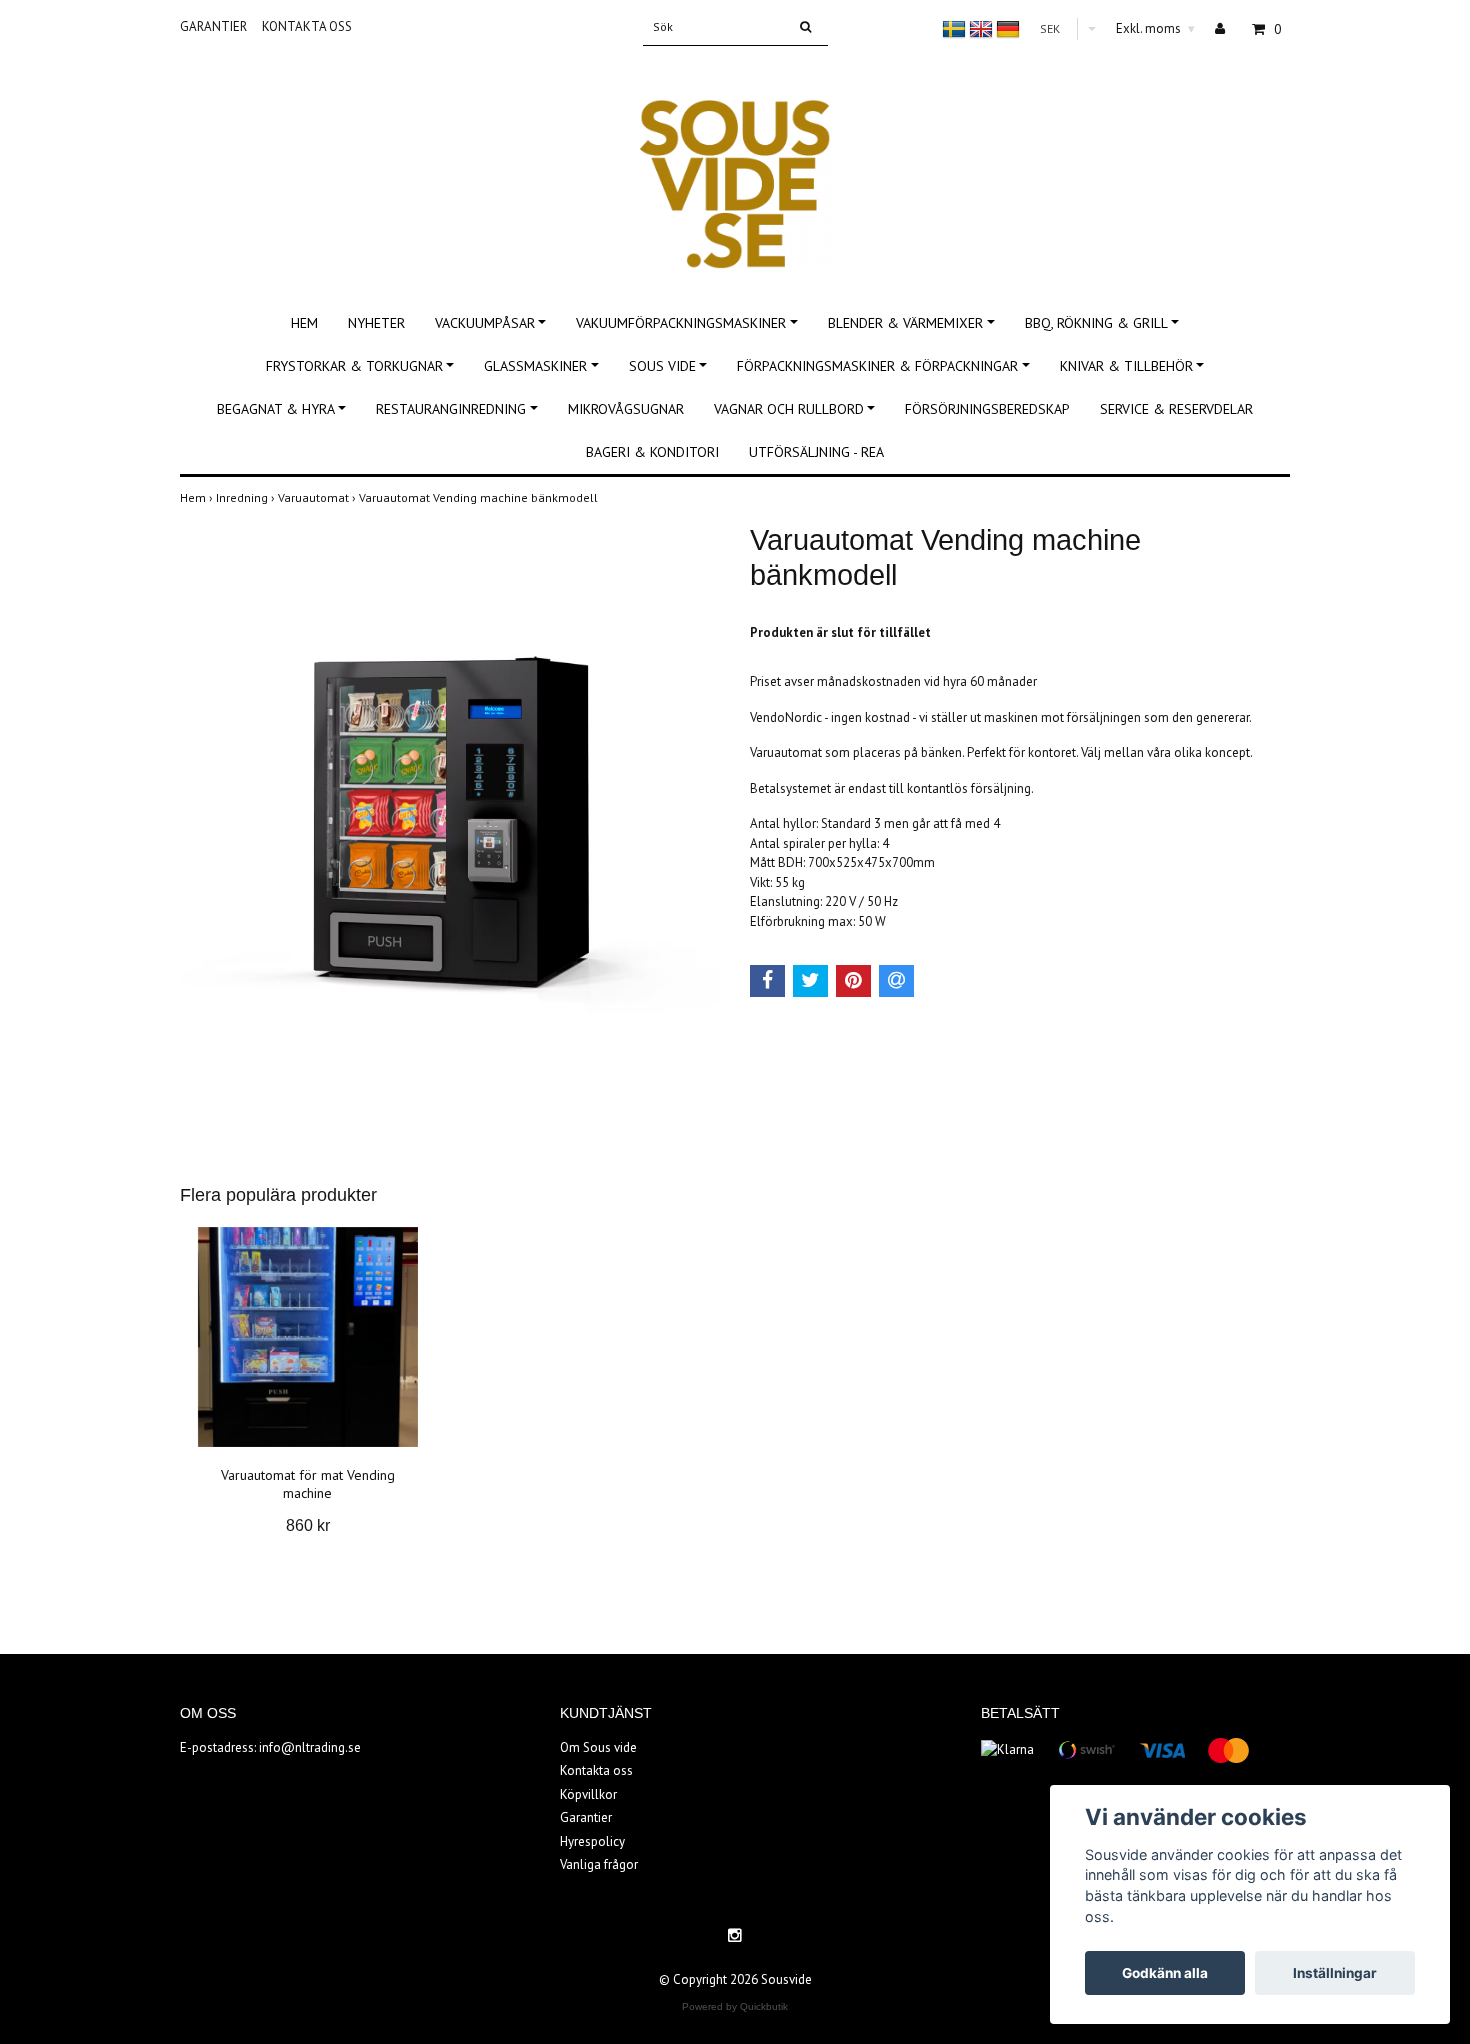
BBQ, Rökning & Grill (1096, 323)
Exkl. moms (1155, 28)
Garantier (213, 26)
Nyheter (376, 323)
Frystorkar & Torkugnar (354, 366)
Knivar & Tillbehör (1126, 366)
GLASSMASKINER (535, 366)
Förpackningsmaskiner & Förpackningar (877, 366)
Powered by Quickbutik (735, 2006)
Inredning (247, 497)
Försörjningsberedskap (987, 409)
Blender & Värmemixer (905, 323)
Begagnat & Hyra (276, 409)
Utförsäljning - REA (816, 452)
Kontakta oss (307, 26)
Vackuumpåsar (485, 323)
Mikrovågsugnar (626, 409)
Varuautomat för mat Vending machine (308, 1484)
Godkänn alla (1165, 1973)
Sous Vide (662, 366)
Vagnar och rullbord (789, 409)
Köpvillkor (588, 1794)
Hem (304, 323)
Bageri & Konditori (652, 452)
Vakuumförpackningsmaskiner (681, 323)
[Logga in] (1227, 29)
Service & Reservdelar (1176, 409)
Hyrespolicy (592, 1841)
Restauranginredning (451, 409)
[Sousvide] (734, 162)
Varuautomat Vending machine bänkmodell (480, 497)
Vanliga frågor (599, 1864)
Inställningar (1335, 1973)
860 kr (308, 1525)
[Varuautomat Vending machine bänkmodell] (450, 818)
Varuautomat (318, 497)
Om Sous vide (598, 1747)
